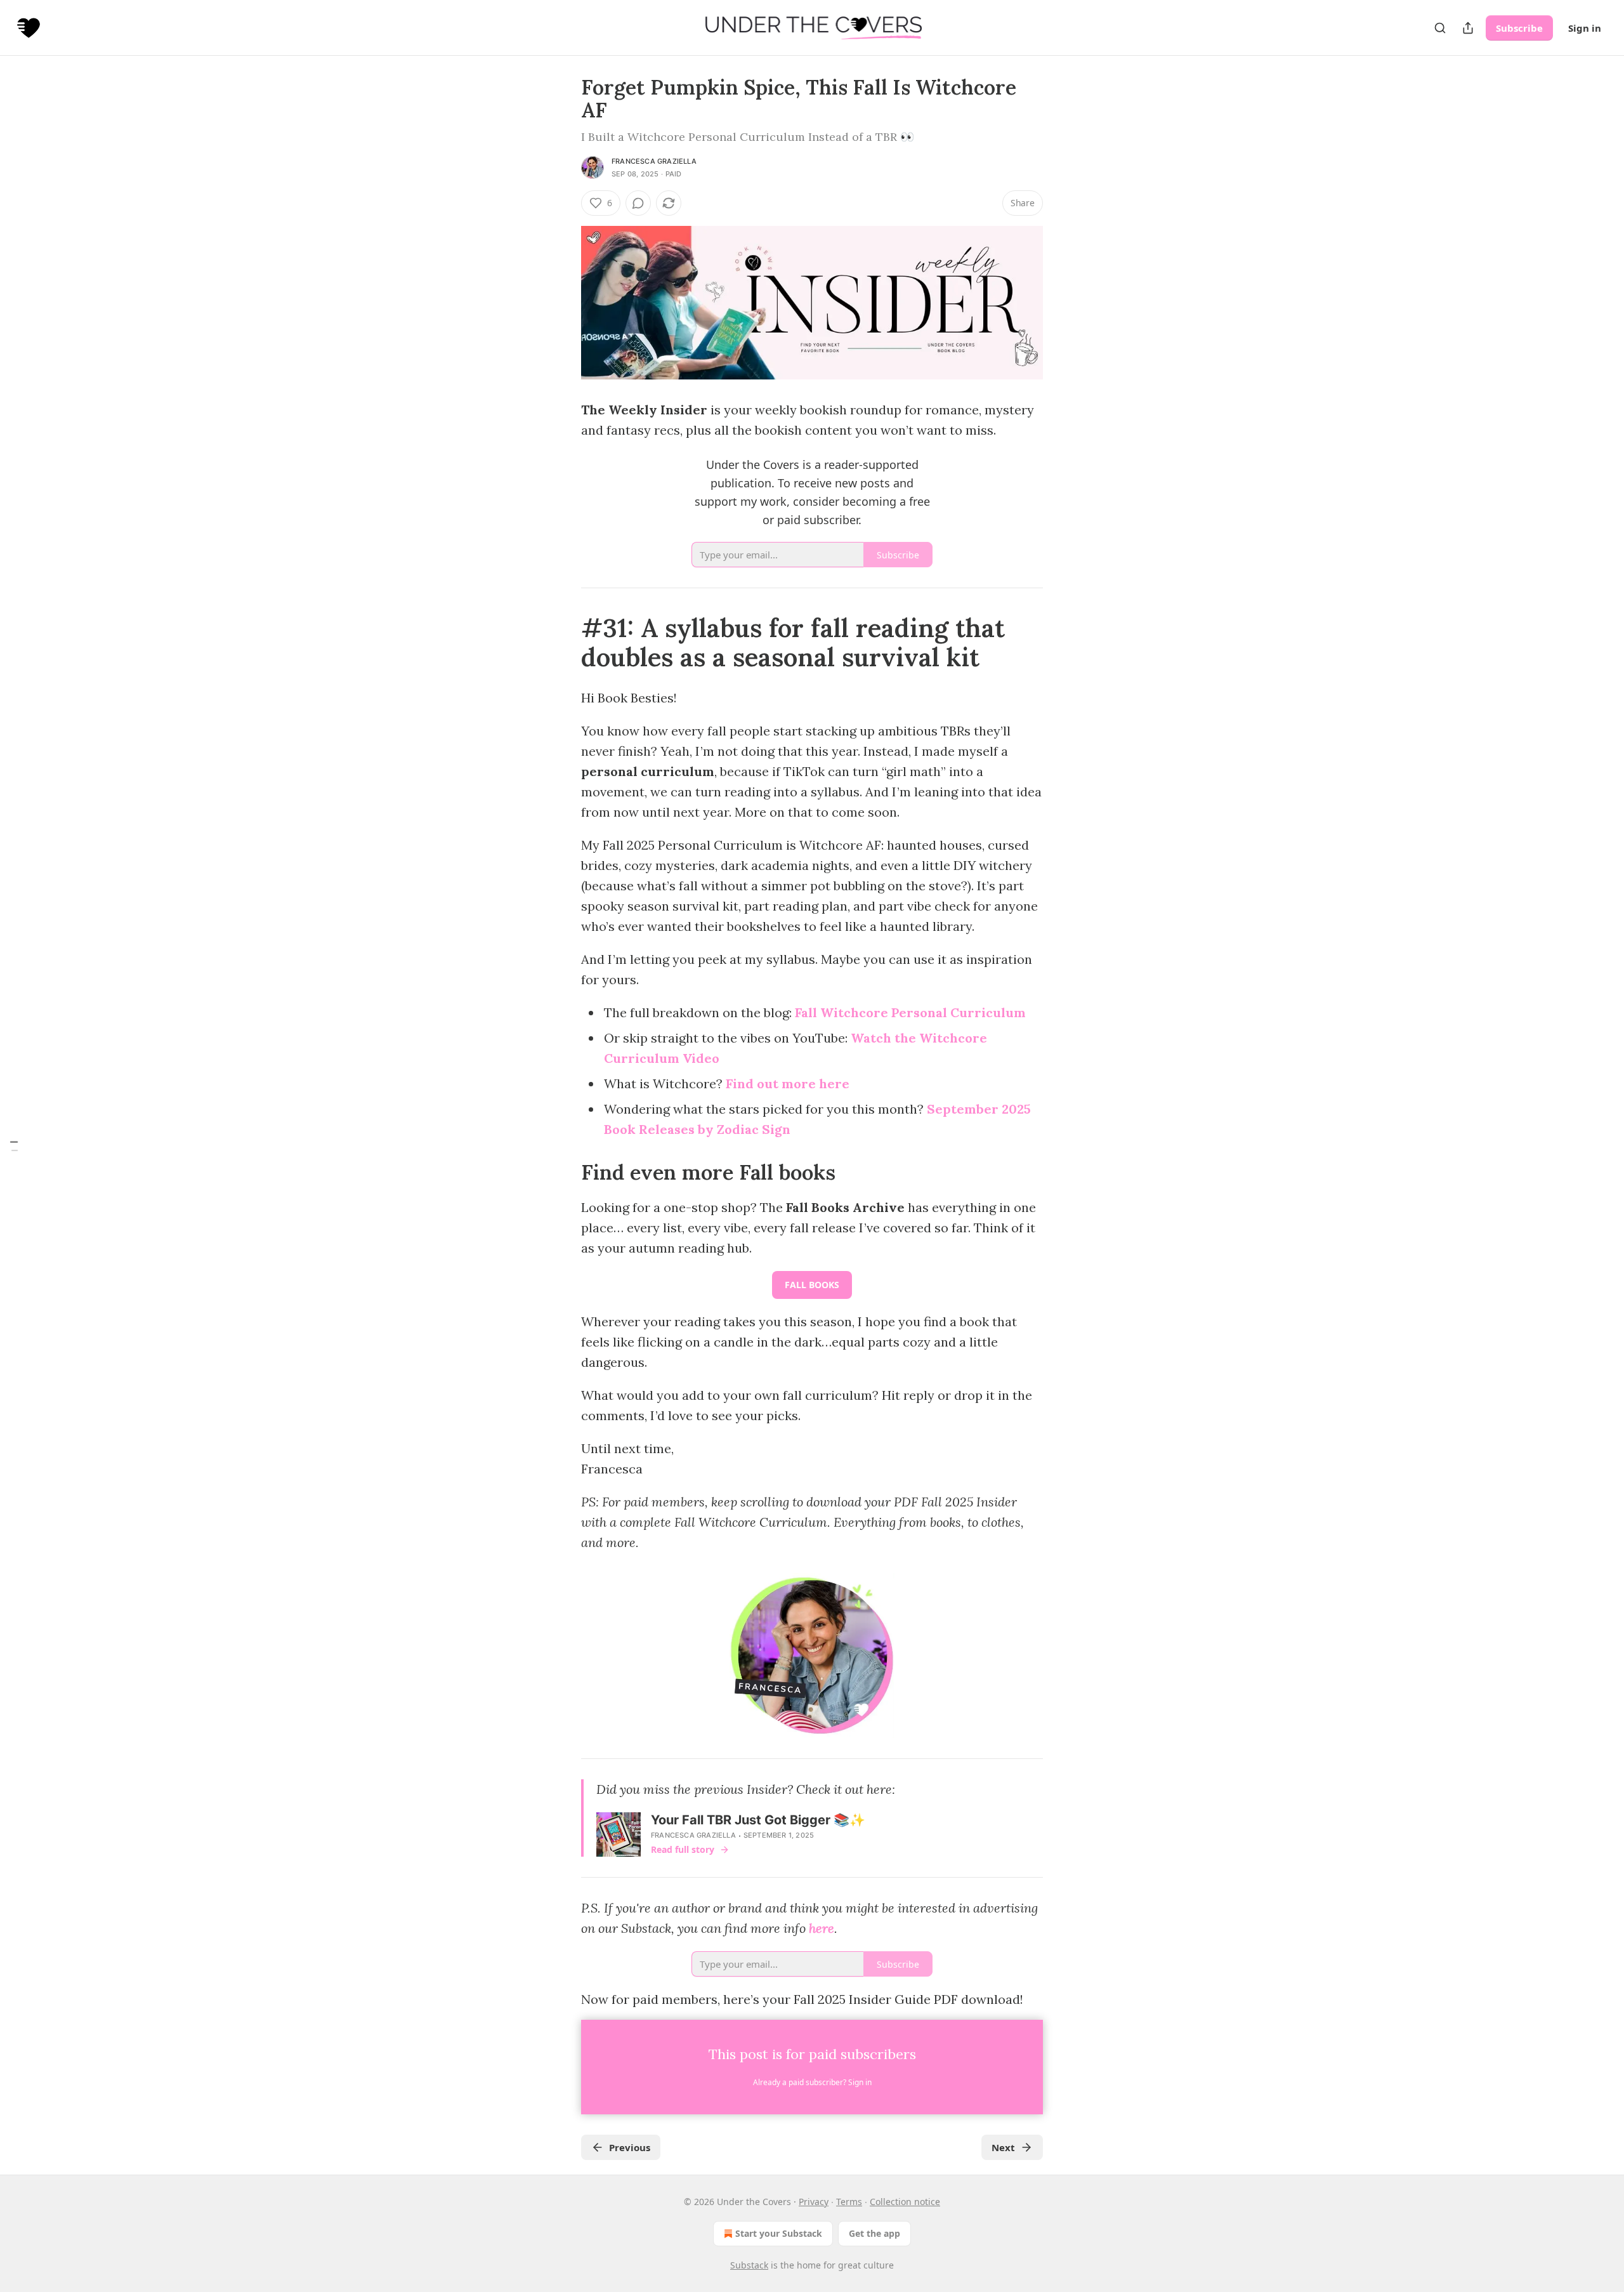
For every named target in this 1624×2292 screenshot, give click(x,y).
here (822, 1928)
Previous (630, 2147)
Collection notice (905, 2202)
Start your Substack (779, 2233)
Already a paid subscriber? (812, 2082)
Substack (749, 2265)
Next (1003, 2147)
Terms (849, 2202)
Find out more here (788, 1083)
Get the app (874, 2233)
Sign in (1585, 28)
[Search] (1440, 28)
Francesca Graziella (654, 161)
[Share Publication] (1468, 28)
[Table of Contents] (14, 1146)
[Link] (563, 643)
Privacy (814, 2202)
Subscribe (1519, 28)
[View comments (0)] (638, 203)
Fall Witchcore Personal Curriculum (910, 1012)
